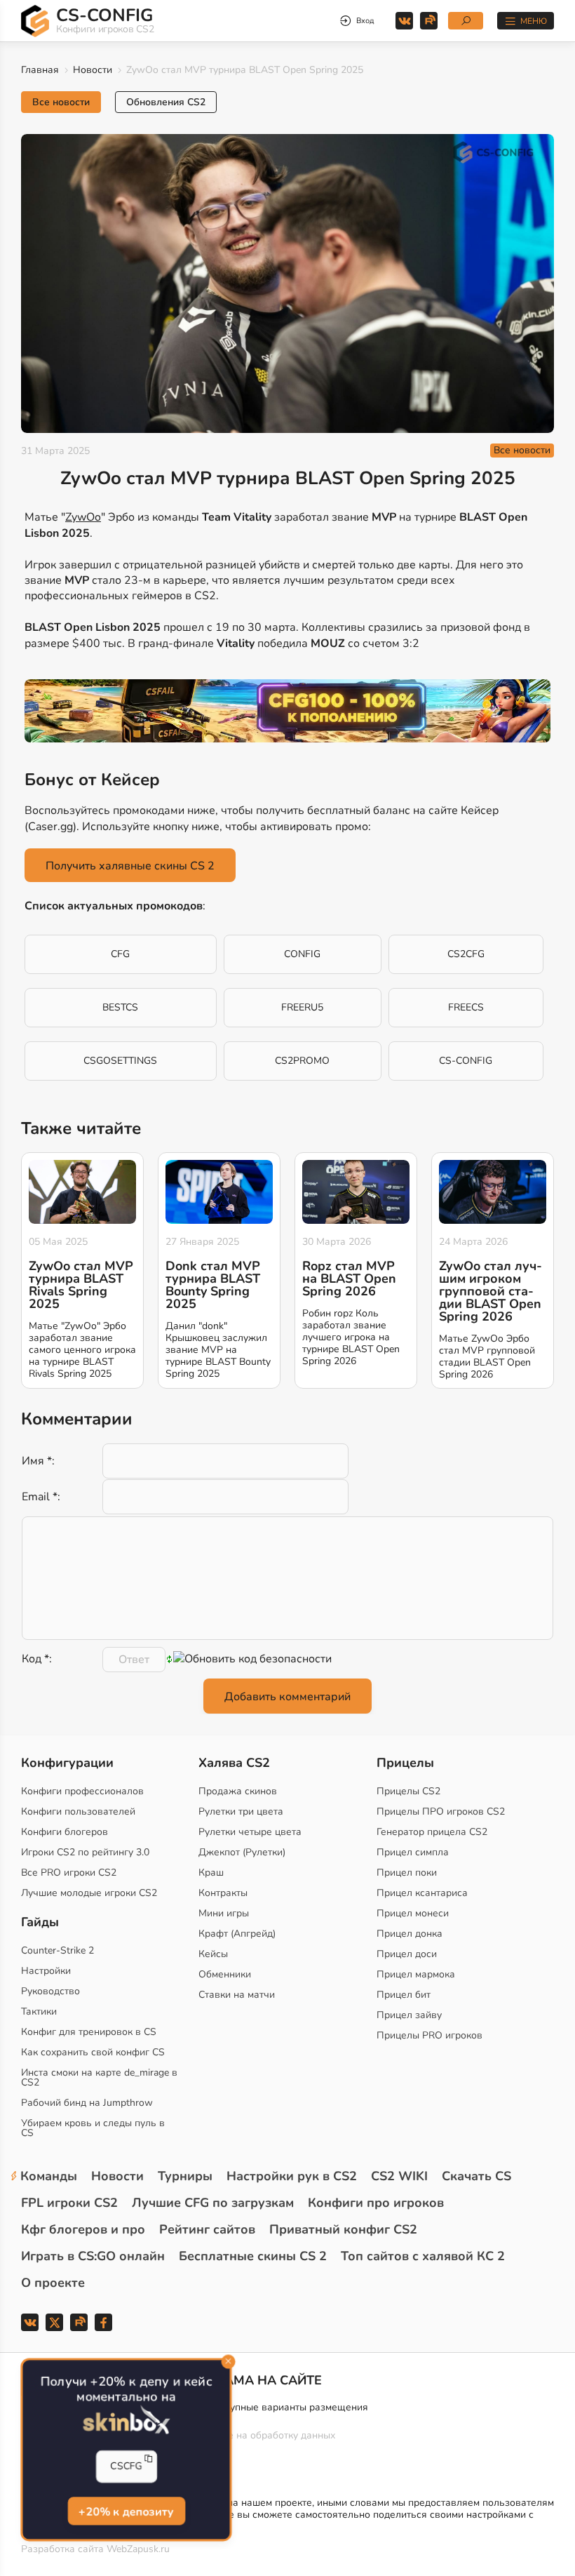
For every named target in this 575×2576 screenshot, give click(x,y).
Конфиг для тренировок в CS (89, 2032)
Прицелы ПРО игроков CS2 (441, 1811)
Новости (93, 70)
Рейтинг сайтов (207, 2229)
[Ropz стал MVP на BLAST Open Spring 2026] (356, 1192)
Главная (40, 70)
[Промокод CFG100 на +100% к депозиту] (287, 711)
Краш (211, 1873)
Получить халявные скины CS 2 (130, 866)
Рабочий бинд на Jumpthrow (87, 2103)
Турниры (185, 2176)
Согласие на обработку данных (263, 2435)
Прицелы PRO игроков (429, 2035)
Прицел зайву (409, 2015)
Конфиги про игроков (376, 2203)
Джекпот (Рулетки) (242, 1852)
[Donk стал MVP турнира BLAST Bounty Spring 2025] (219, 1192)
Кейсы (213, 1954)
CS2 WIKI (399, 2176)
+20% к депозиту (126, 2512)
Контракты (223, 1893)
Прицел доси (407, 1954)
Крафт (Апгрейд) (237, 1934)
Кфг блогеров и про (83, 2229)
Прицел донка (410, 1934)
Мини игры (224, 1913)
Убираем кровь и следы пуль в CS (93, 2128)
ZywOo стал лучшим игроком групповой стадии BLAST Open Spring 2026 (491, 1291)
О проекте (53, 2283)
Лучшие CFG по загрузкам (213, 2203)
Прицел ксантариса (422, 1893)
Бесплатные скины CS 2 (253, 2256)
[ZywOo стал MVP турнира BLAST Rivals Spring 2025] (82, 1192)
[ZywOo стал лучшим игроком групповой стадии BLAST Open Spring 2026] (493, 1192)
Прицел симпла (413, 1852)
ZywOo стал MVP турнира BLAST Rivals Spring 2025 (81, 1285)
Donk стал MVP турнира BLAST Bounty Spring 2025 (213, 1285)
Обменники (225, 1974)
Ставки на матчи (237, 1995)
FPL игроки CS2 (69, 2203)
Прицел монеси (413, 1913)
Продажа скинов (238, 1791)
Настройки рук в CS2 (292, 2176)
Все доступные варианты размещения (279, 2407)
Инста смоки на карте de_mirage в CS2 (99, 2077)
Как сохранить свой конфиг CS (93, 2052)
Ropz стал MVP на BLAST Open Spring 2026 (349, 1279)
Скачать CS (476, 2176)
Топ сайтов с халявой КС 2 (423, 2256)
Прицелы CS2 (408, 1791)
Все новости (61, 102)
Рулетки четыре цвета (250, 1832)
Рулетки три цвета (241, 1811)
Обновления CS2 (166, 102)
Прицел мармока (416, 1974)
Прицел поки (407, 1873)
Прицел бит (404, 1995)
